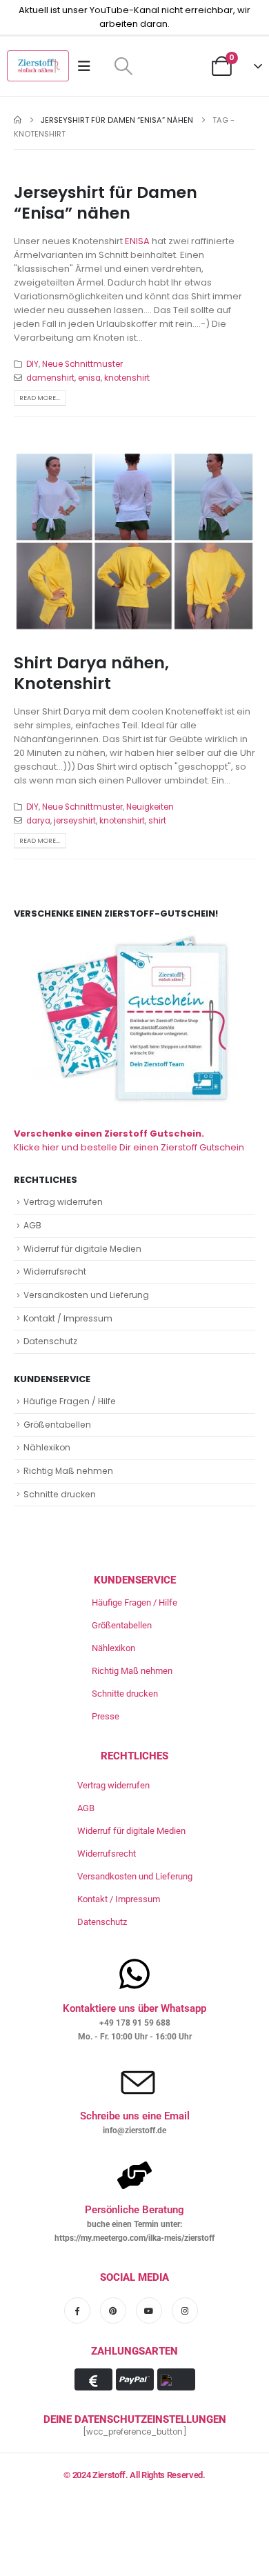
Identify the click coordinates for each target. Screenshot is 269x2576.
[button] (123, 66)
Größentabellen (57, 1425)
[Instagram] (185, 2310)
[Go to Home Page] (18, 120)
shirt (157, 821)
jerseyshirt (75, 821)
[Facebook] (77, 2310)
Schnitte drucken (60, 1494)
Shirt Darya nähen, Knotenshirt (91, 673)
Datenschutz (50, 1341)
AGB (32, 1225)
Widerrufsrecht (55, 1271)
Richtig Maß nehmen (68, 1471)
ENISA (137, 241)
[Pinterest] (113, 2310)
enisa (89, 378)
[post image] (134, 541)
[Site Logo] (38, 66)
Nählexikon (47, 1447)
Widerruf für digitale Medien (82, 1249)
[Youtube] (149, 2310)
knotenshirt (127, 378)
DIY (32, 364)
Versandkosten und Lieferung (86, 1295)
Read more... (40, 398)
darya (38, 821)
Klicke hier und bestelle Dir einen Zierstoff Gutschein (129, 1140)
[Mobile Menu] (89, 66)
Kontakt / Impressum (68, 1318)
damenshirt (50, 378)
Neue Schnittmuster (82, 364)
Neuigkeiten (150, 807)
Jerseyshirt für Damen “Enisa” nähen (106, 202)
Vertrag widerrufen (63, 1202)
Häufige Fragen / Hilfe (70, 1401)
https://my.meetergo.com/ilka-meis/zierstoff (134, 2238)
